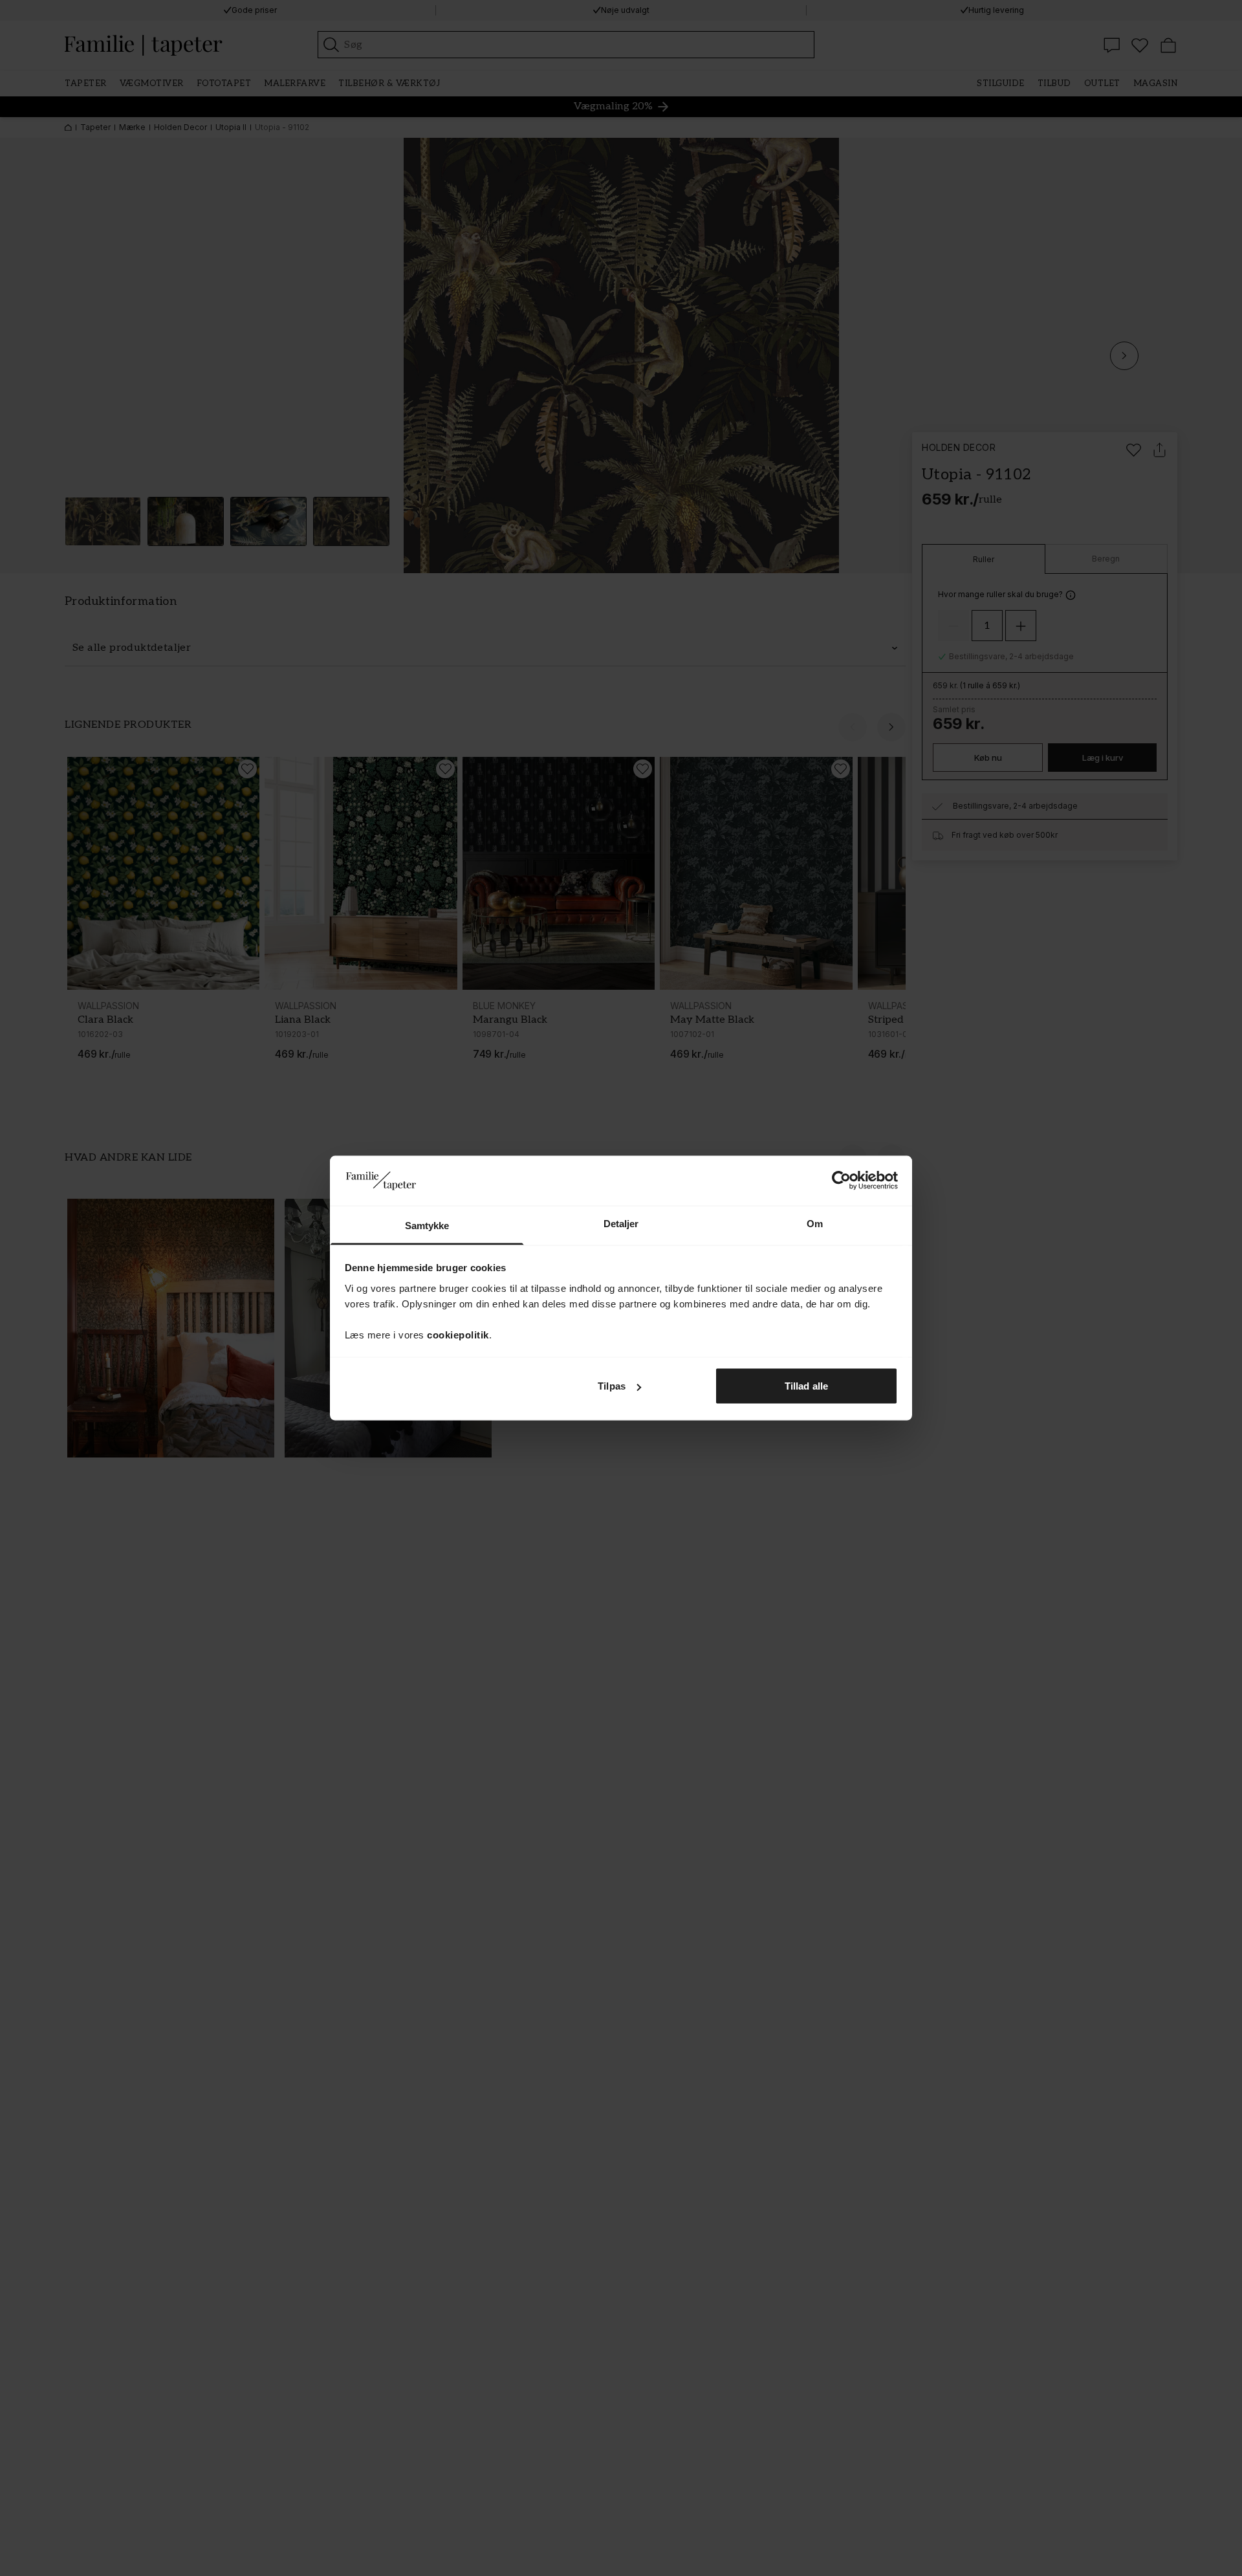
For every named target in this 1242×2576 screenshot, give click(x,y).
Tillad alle (806, 1386)
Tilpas (612, 1386)
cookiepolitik (458, 1334)
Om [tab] (815, 1223)
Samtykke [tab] (427, 1225)
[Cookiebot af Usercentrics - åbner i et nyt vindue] (841, 1181)
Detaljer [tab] (621, 1223)
